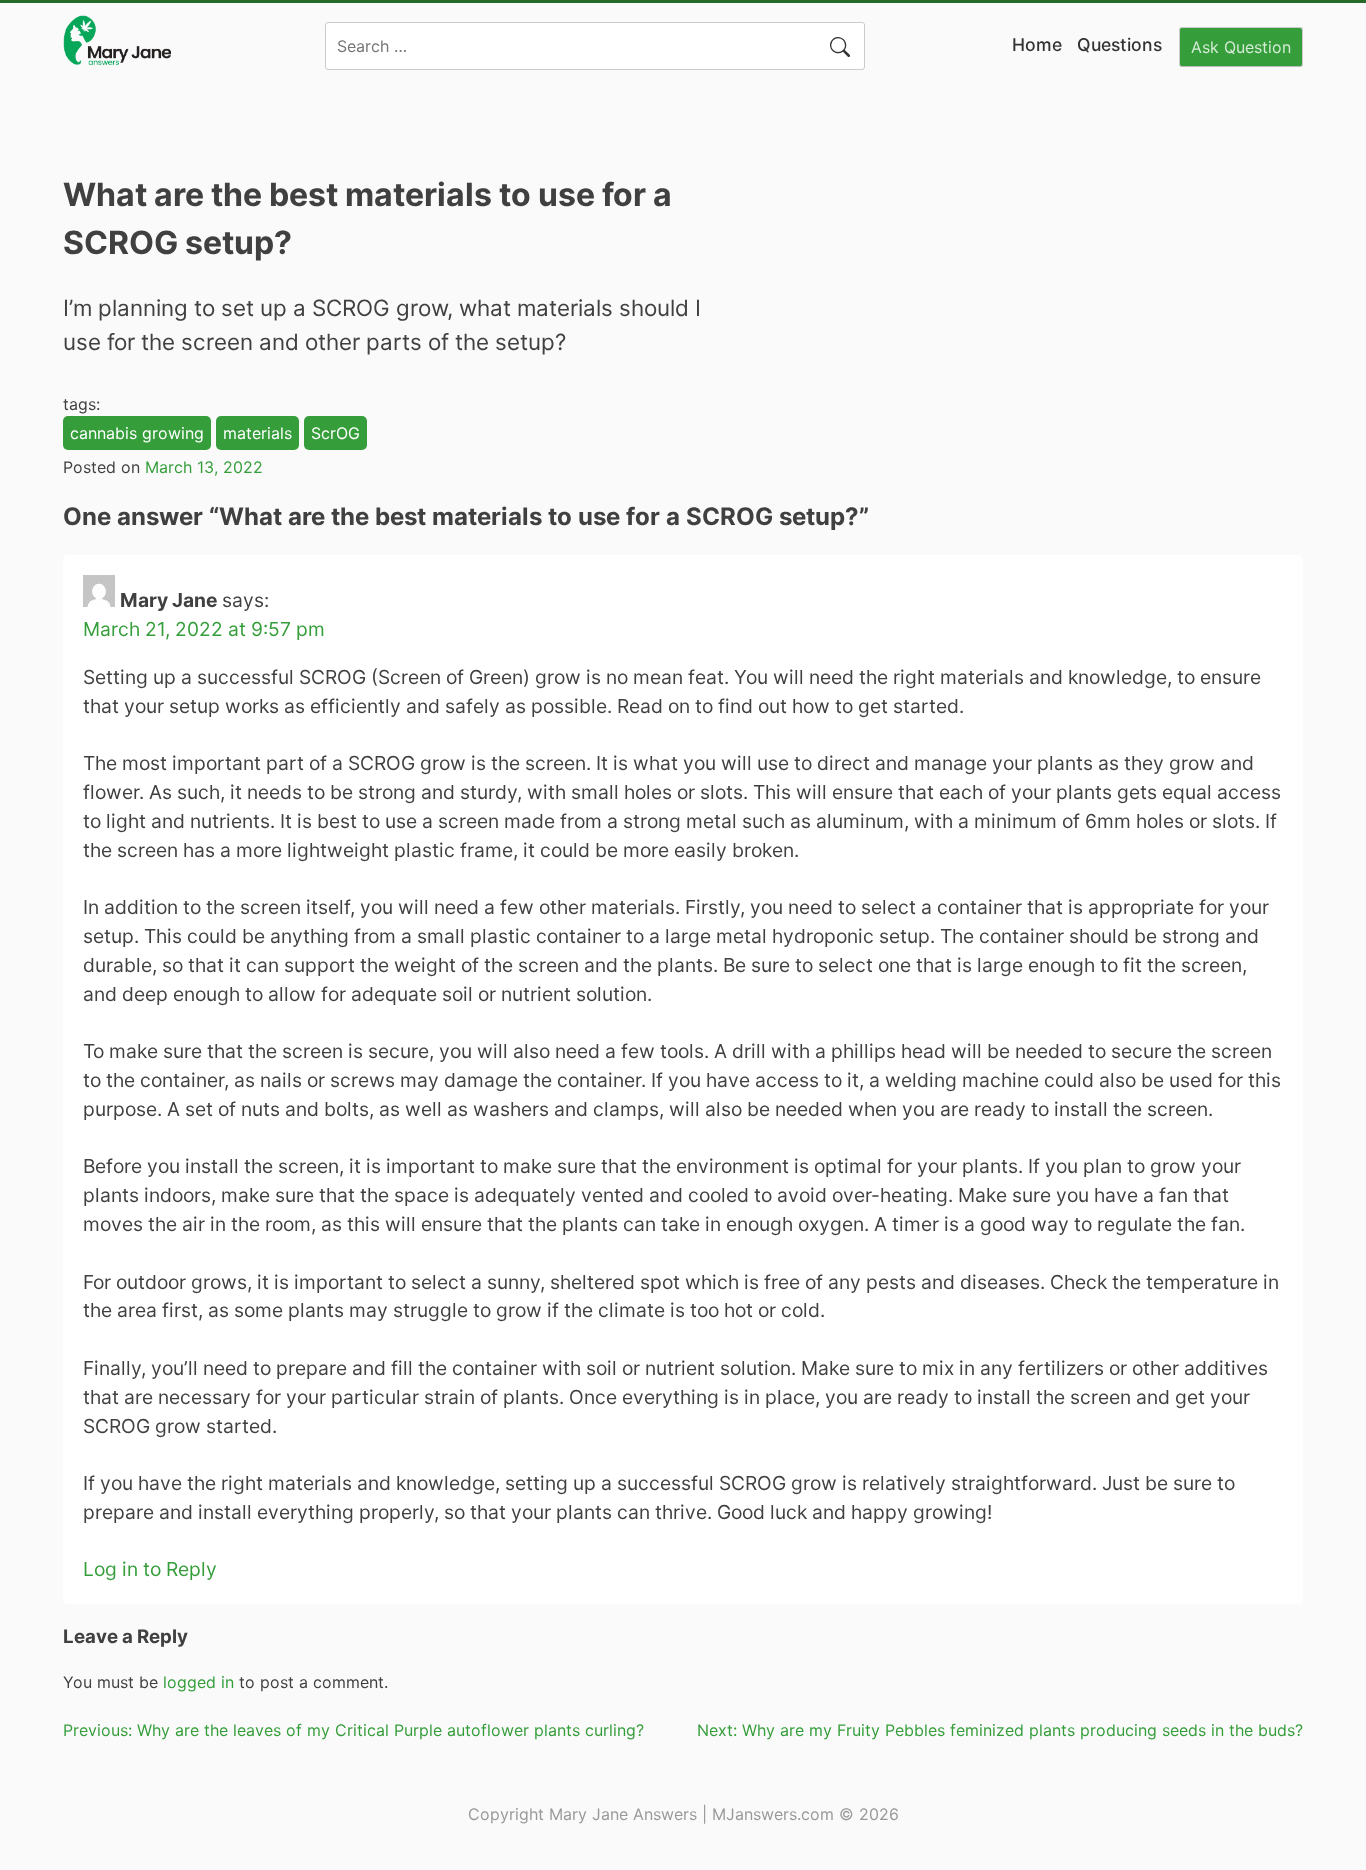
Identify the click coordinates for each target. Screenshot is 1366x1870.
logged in (198, 1682)
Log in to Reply (150, 1569)
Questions (1119, 44)
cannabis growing (137, 433)
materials (257, 433)
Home (1037, 44)
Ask (1241, 47)
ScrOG (335, 433)
